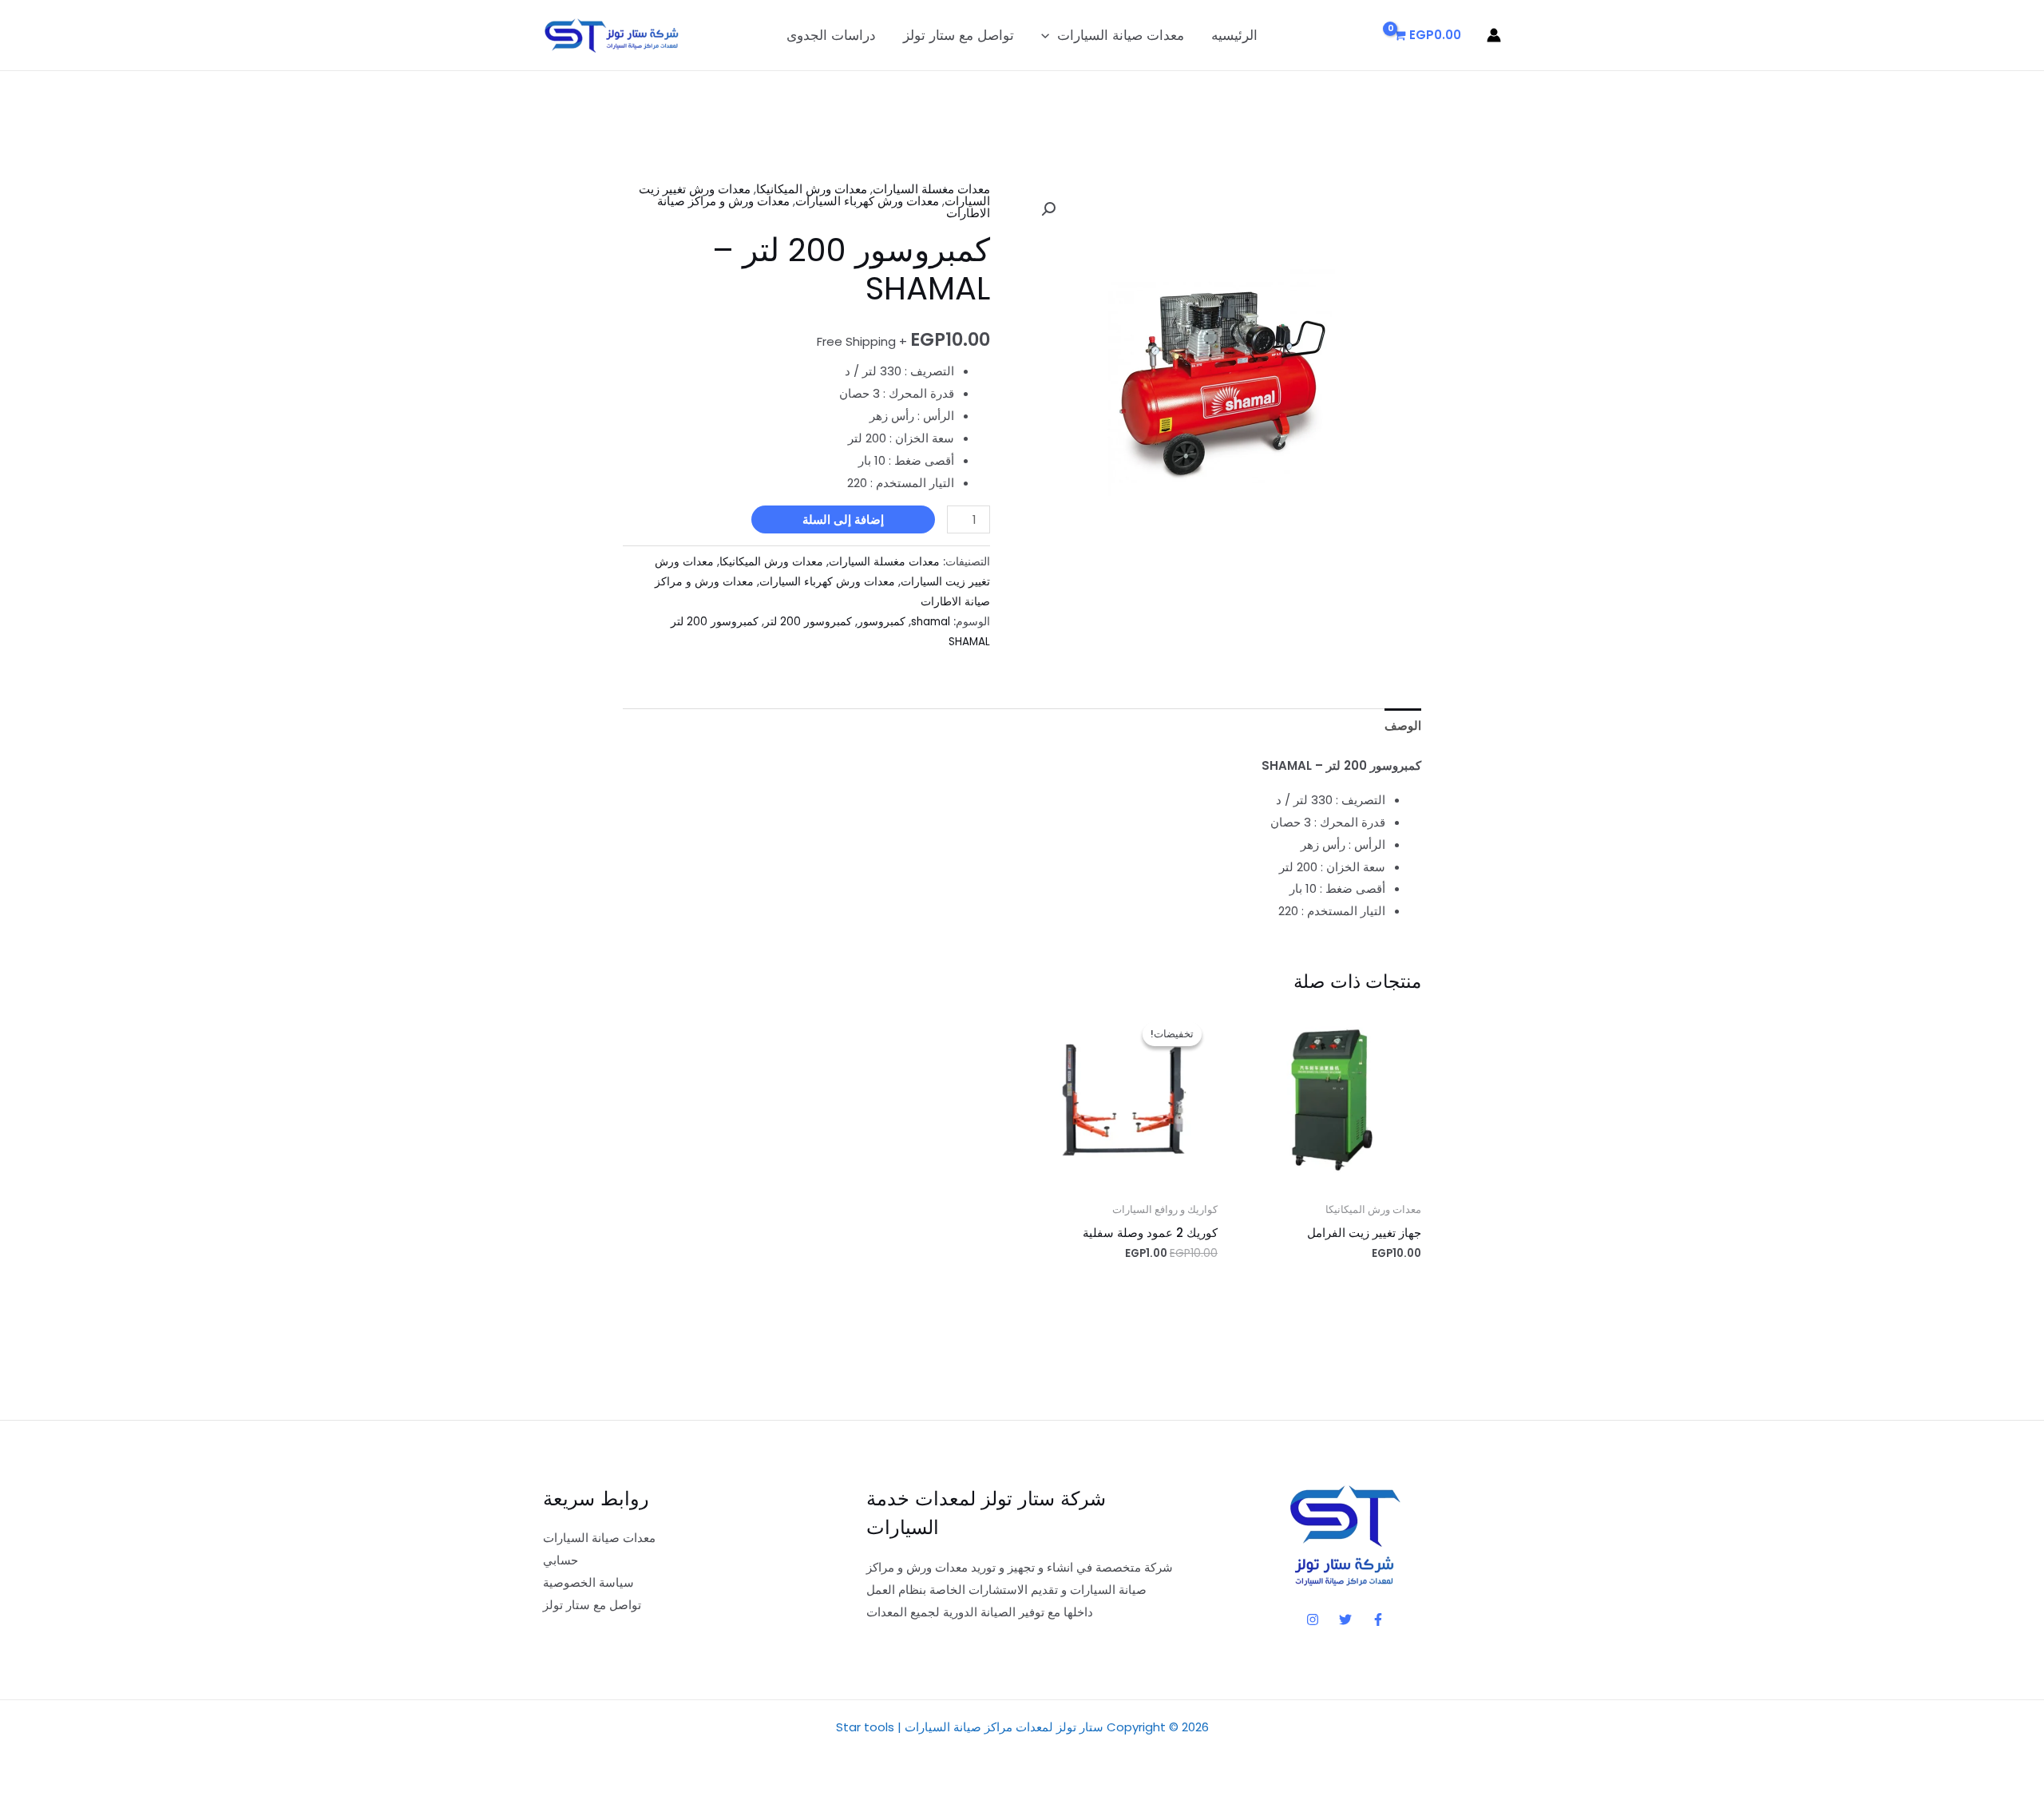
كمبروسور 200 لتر (808, 622)
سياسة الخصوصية (588, 1582)
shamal (931, 622)
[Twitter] (1345, 1620)
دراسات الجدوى (831, 35)
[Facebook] (1378, 1620)
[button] (1048, 209)
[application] (1049, 35)
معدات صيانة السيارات (1121, 35)
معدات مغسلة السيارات (931, 189)
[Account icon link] (1494, 35)
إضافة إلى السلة (843, 519)
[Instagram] (1313, 1620)
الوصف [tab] (1403, 726)
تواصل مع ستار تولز (959, 35)
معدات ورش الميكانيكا (812, 189)
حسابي (561, 1560)
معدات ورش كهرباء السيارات (867, 201)
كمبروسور (881, 622)
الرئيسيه (1234, 35)
